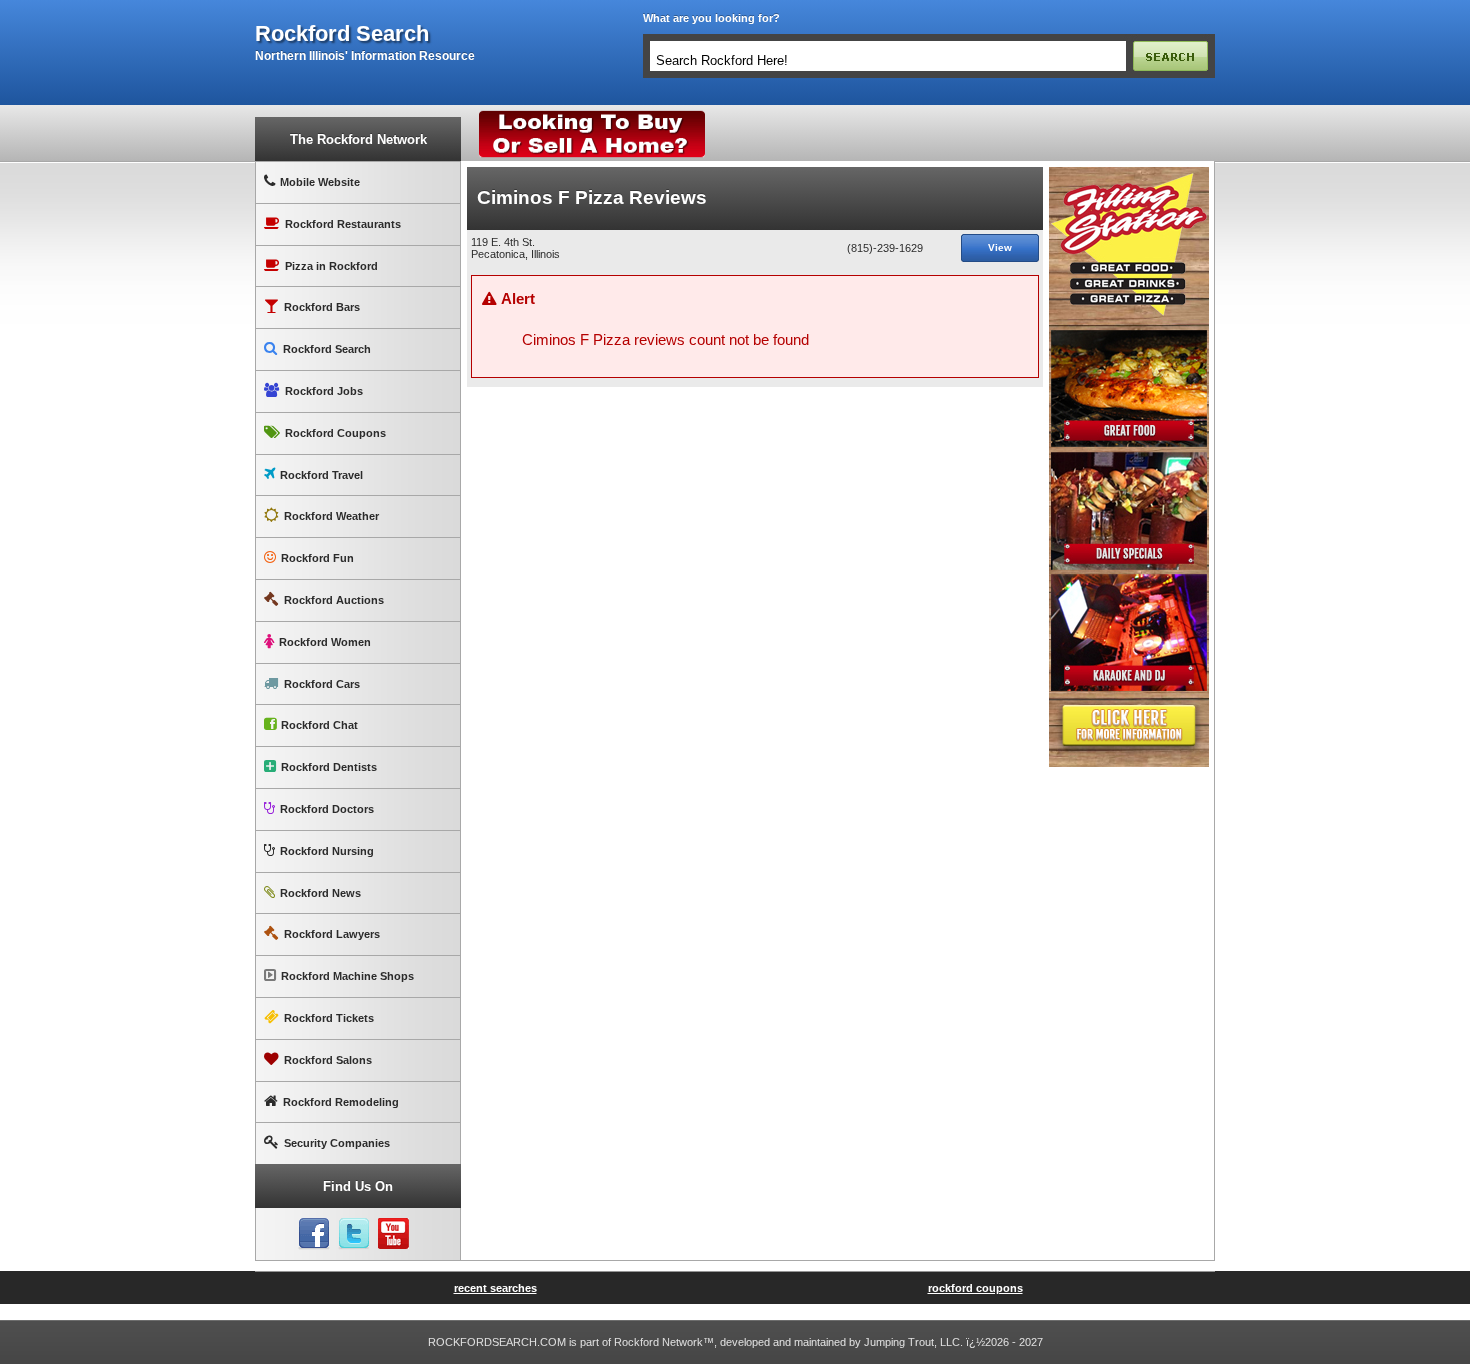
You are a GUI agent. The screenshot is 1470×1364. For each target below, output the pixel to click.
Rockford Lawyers (332, 934)
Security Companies (337, 1143)
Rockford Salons (328, 1060)
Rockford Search (327, 349)
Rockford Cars (322, 684)
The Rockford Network (358, 139)
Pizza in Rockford (331, 266)
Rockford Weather (331, 516)
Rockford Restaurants (343, 224)
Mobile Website (320, 182)
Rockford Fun (317, 558)
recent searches (495, 1288)
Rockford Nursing (327, 851)
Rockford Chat (319, 725)
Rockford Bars (322, 307)
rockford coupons (975, 1288)
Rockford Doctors (327, 809)
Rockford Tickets (329, 1018)
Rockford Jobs (324, 391)
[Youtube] (394, 1234)
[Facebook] (314, 1234)
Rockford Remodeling (341, 1102)
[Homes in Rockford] (592, 115)
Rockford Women (325, 642)
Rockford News (320, 893)
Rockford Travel (321, 475)
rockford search (342, 34)
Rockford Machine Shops (347, 976)
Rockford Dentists (329, 767)
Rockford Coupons (335, 433)
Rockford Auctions (334, 600)
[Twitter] (354, 1234)
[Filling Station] (1129, 175)
